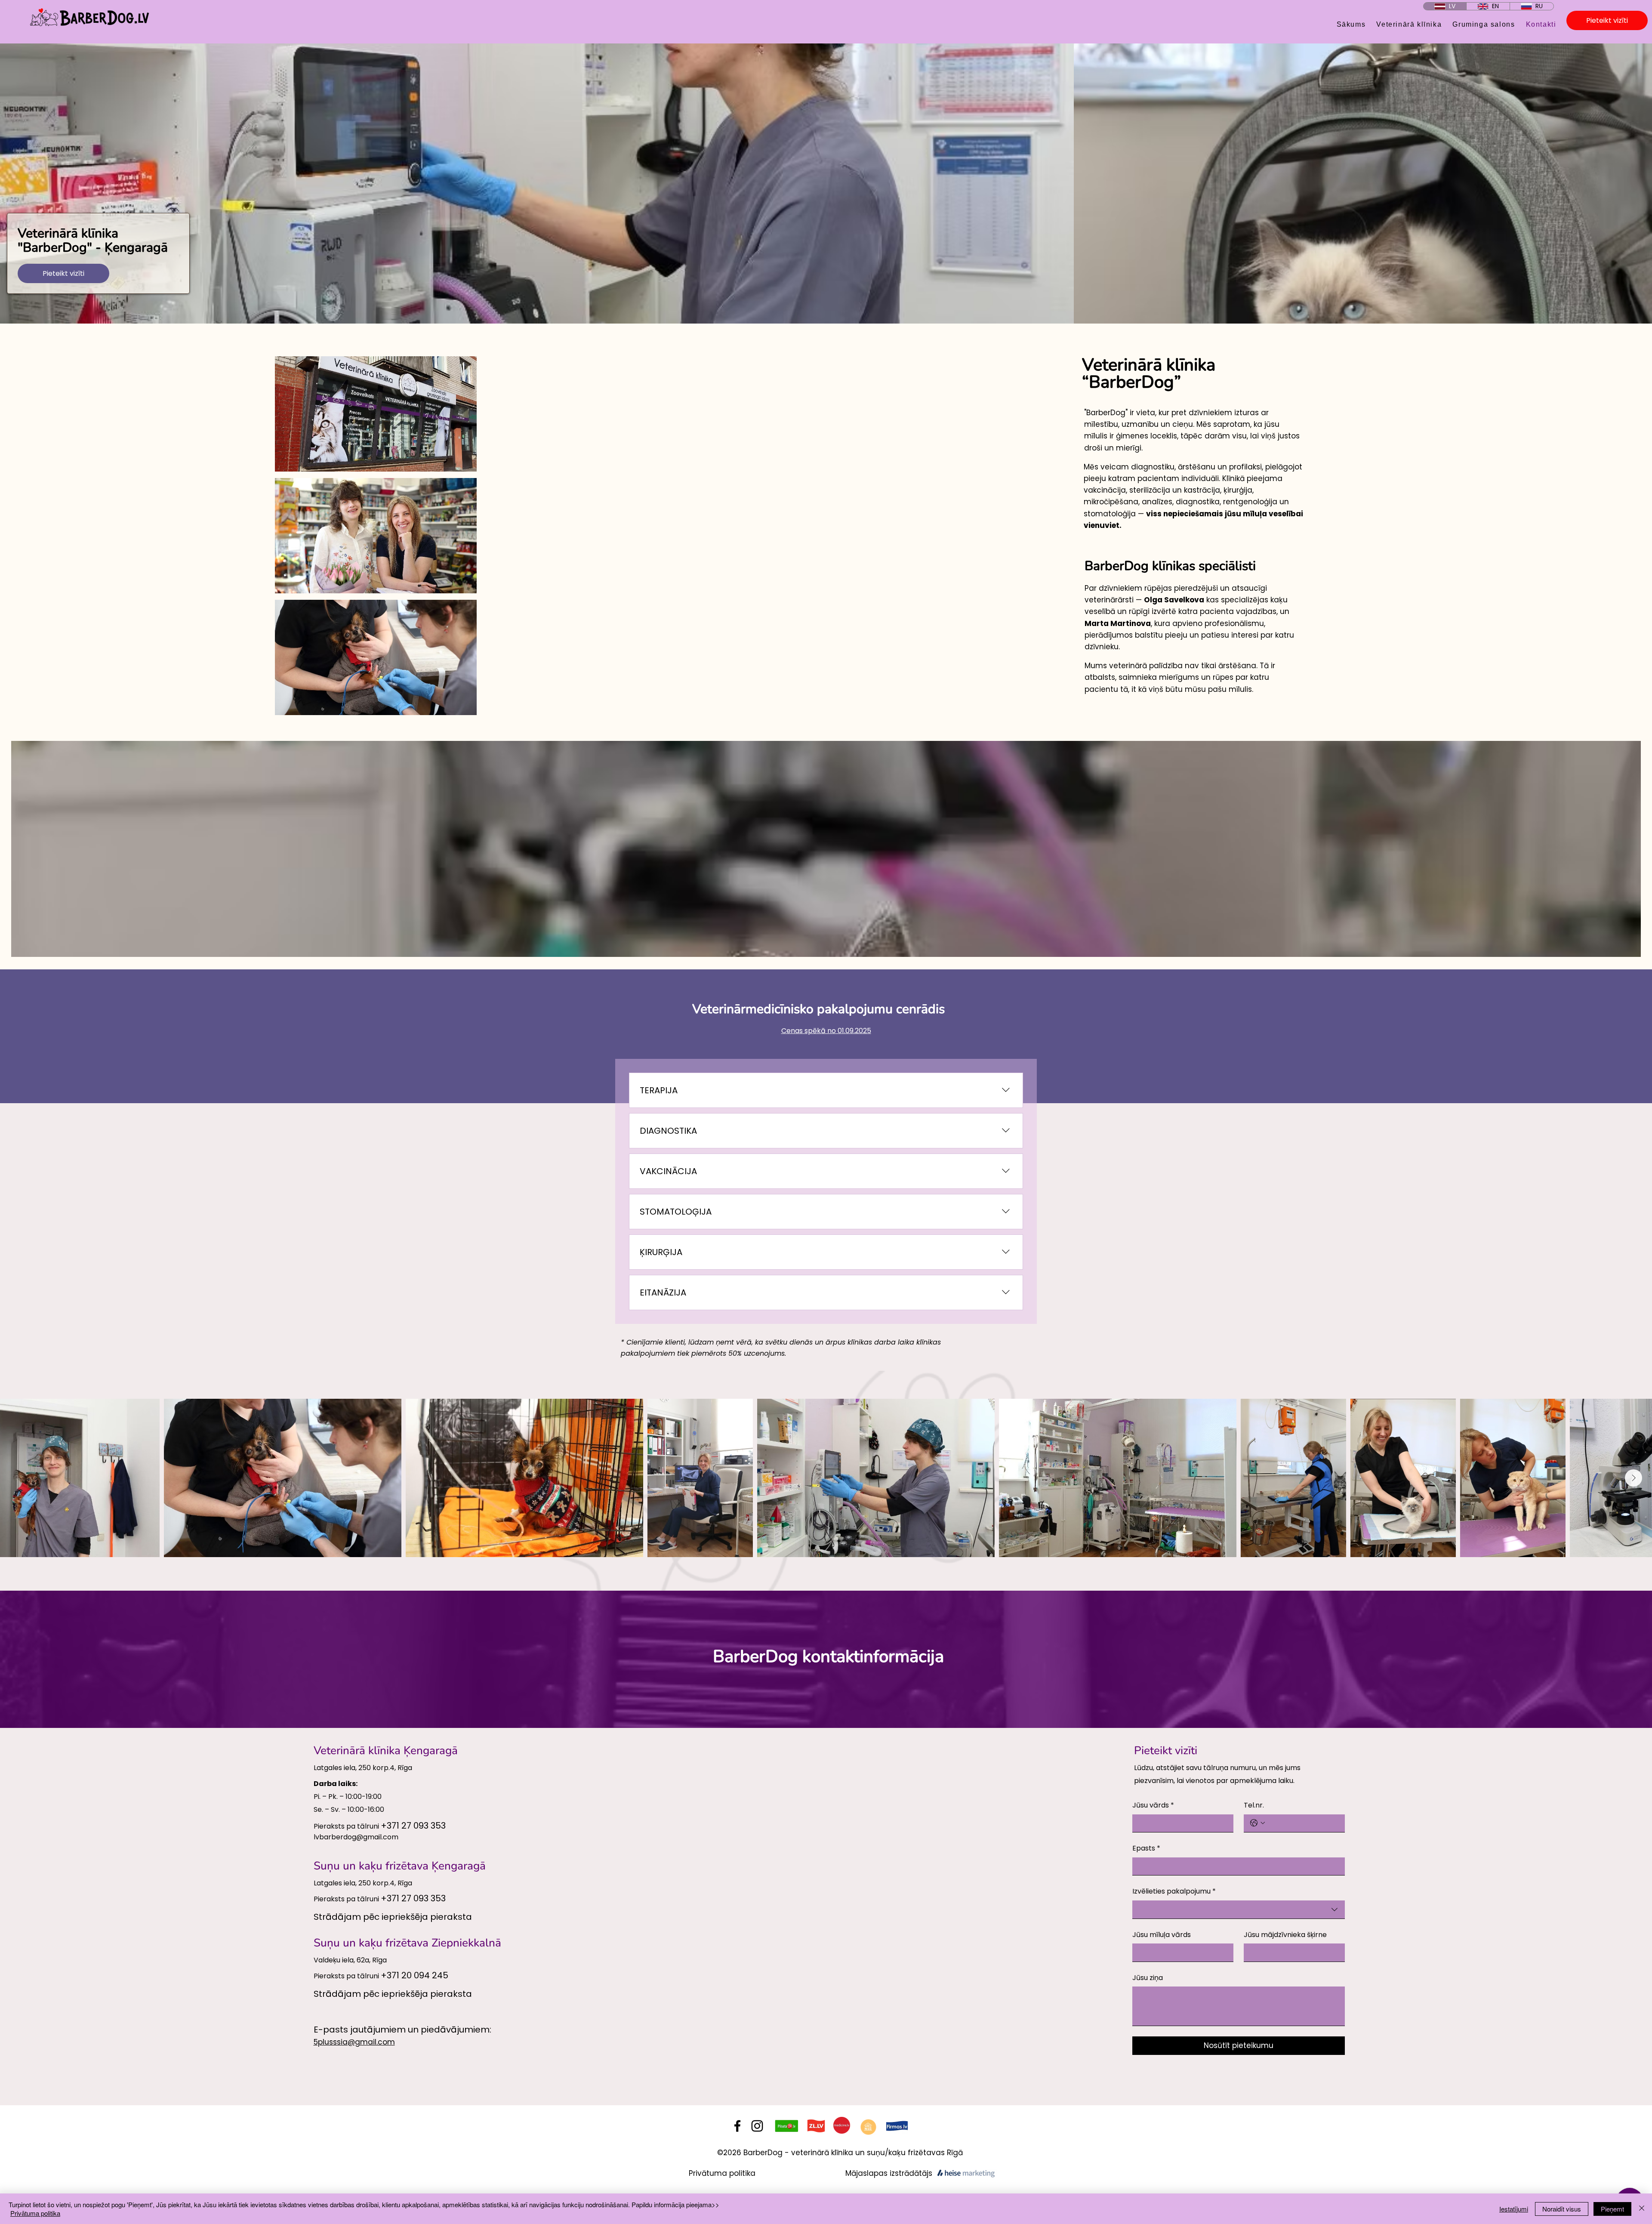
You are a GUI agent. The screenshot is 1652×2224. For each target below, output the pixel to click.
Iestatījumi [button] (1514, 2209)
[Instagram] (757, 2126)
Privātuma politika (722, 2173)
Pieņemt (1612, 2209)
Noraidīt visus (1562, 2209)
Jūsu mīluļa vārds (1162, 1935)
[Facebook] (737, 2126)
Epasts (1146, 1848)
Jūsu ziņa (1148, 1978)
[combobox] (1239, 1910)
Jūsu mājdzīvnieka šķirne (1285, 1935)
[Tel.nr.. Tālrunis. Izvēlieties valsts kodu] (1257, 1823)
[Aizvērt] (1642, 2209)
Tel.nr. (1254, 1805)
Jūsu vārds (1153, 1805)
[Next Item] (1634, 1478)
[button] (376, 414)
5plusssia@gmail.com (354, 2042)
